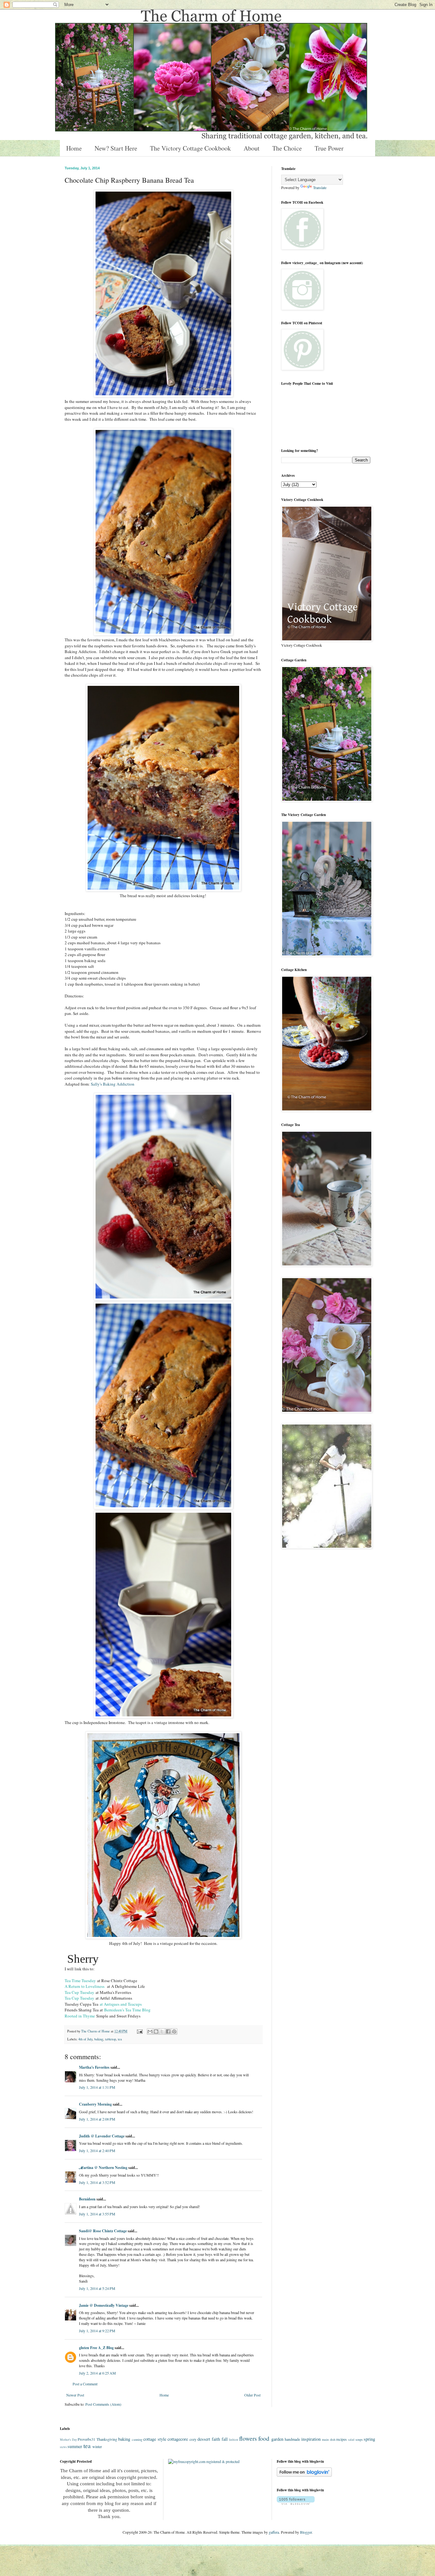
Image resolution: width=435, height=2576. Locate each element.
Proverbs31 (86, 2439)
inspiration (311, 2439)
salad (351, 2440)
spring (369, 2439)
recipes (342, 2439)
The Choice (287, 148)
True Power (329, 148)
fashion (234, 2440)
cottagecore (178, 2439)
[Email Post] (139, 2031)
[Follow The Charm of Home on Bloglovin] (304, 2475)
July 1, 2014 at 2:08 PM (97, 2119)
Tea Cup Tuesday (79, 1992)
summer (75, 2446)
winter (97, 2446)
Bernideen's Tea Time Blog (127, 2010)
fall (225, 2439)
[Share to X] (162, 2031)
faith (216, 2439)
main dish (329, 2439)
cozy (193, 2439)
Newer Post (75, 2395)
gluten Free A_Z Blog (96, 2348)
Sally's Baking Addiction (113, 1084)
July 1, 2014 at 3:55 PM (97, 2214)
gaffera (274, 2532)
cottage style (155, 2439)
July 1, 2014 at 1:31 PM (97, 2087)
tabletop (111, 2039)
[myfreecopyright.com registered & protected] (204, 2461)
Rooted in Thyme (80, 2016)
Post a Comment (85, 2384)
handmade (292, 2439)
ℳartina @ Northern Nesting (103, 2168)
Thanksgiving (107, 2439)
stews (63, 2447)
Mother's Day (68, 2440)
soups (359, 2439)
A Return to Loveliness (86, 1986)
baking (99, 2039)
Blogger (306, 2532)
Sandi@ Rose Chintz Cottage (103, 2231)
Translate (320, 187)
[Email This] (150, 2031)
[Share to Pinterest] (174, 2031)
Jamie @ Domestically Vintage (104, 2305)
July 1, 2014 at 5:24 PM (97, 2288)
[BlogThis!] (156, 2031)
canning (137, 2439)
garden (277, 2439)
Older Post (252, 2395)
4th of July (85, 2039)
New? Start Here (116, 148)
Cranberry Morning (95, 2104)
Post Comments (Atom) (103, 2404)
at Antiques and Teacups (120, 2004)
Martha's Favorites (94, 2067)
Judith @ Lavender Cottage (102, 2136)
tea (120, 2039)
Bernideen (87, 2199)
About (252, 148)
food (264, 2438)
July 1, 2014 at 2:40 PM (97, 2150)
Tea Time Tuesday (80, 1981)
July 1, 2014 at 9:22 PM (97, 2331)
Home (74, 148)
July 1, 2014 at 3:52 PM (97, 2182)
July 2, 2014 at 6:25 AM (97, 2373)
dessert (204, 2439)
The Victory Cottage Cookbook (190, 148)
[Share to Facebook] (168, 2031)
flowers (248, 2438)
